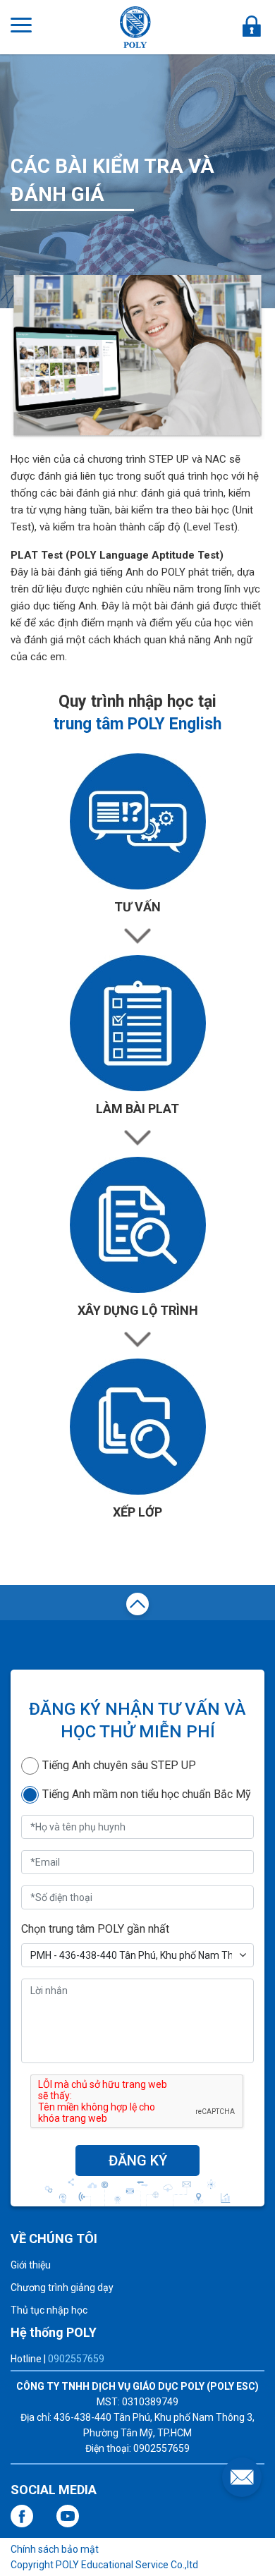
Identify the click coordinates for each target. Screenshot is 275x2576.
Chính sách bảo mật (55, 2549)
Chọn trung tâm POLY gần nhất (95, 1929)
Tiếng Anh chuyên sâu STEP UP (119, 1765)
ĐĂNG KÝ (138, 2161)
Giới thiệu (31, 2265)
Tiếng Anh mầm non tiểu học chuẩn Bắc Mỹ (147, 1794)
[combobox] (137, 1955)
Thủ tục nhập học (49, 2310)
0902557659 (76, 2359)
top (137, 1606)
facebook (22, 2516)
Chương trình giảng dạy (62, 2288)
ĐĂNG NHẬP (252, 26)
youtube (68, 2516)
